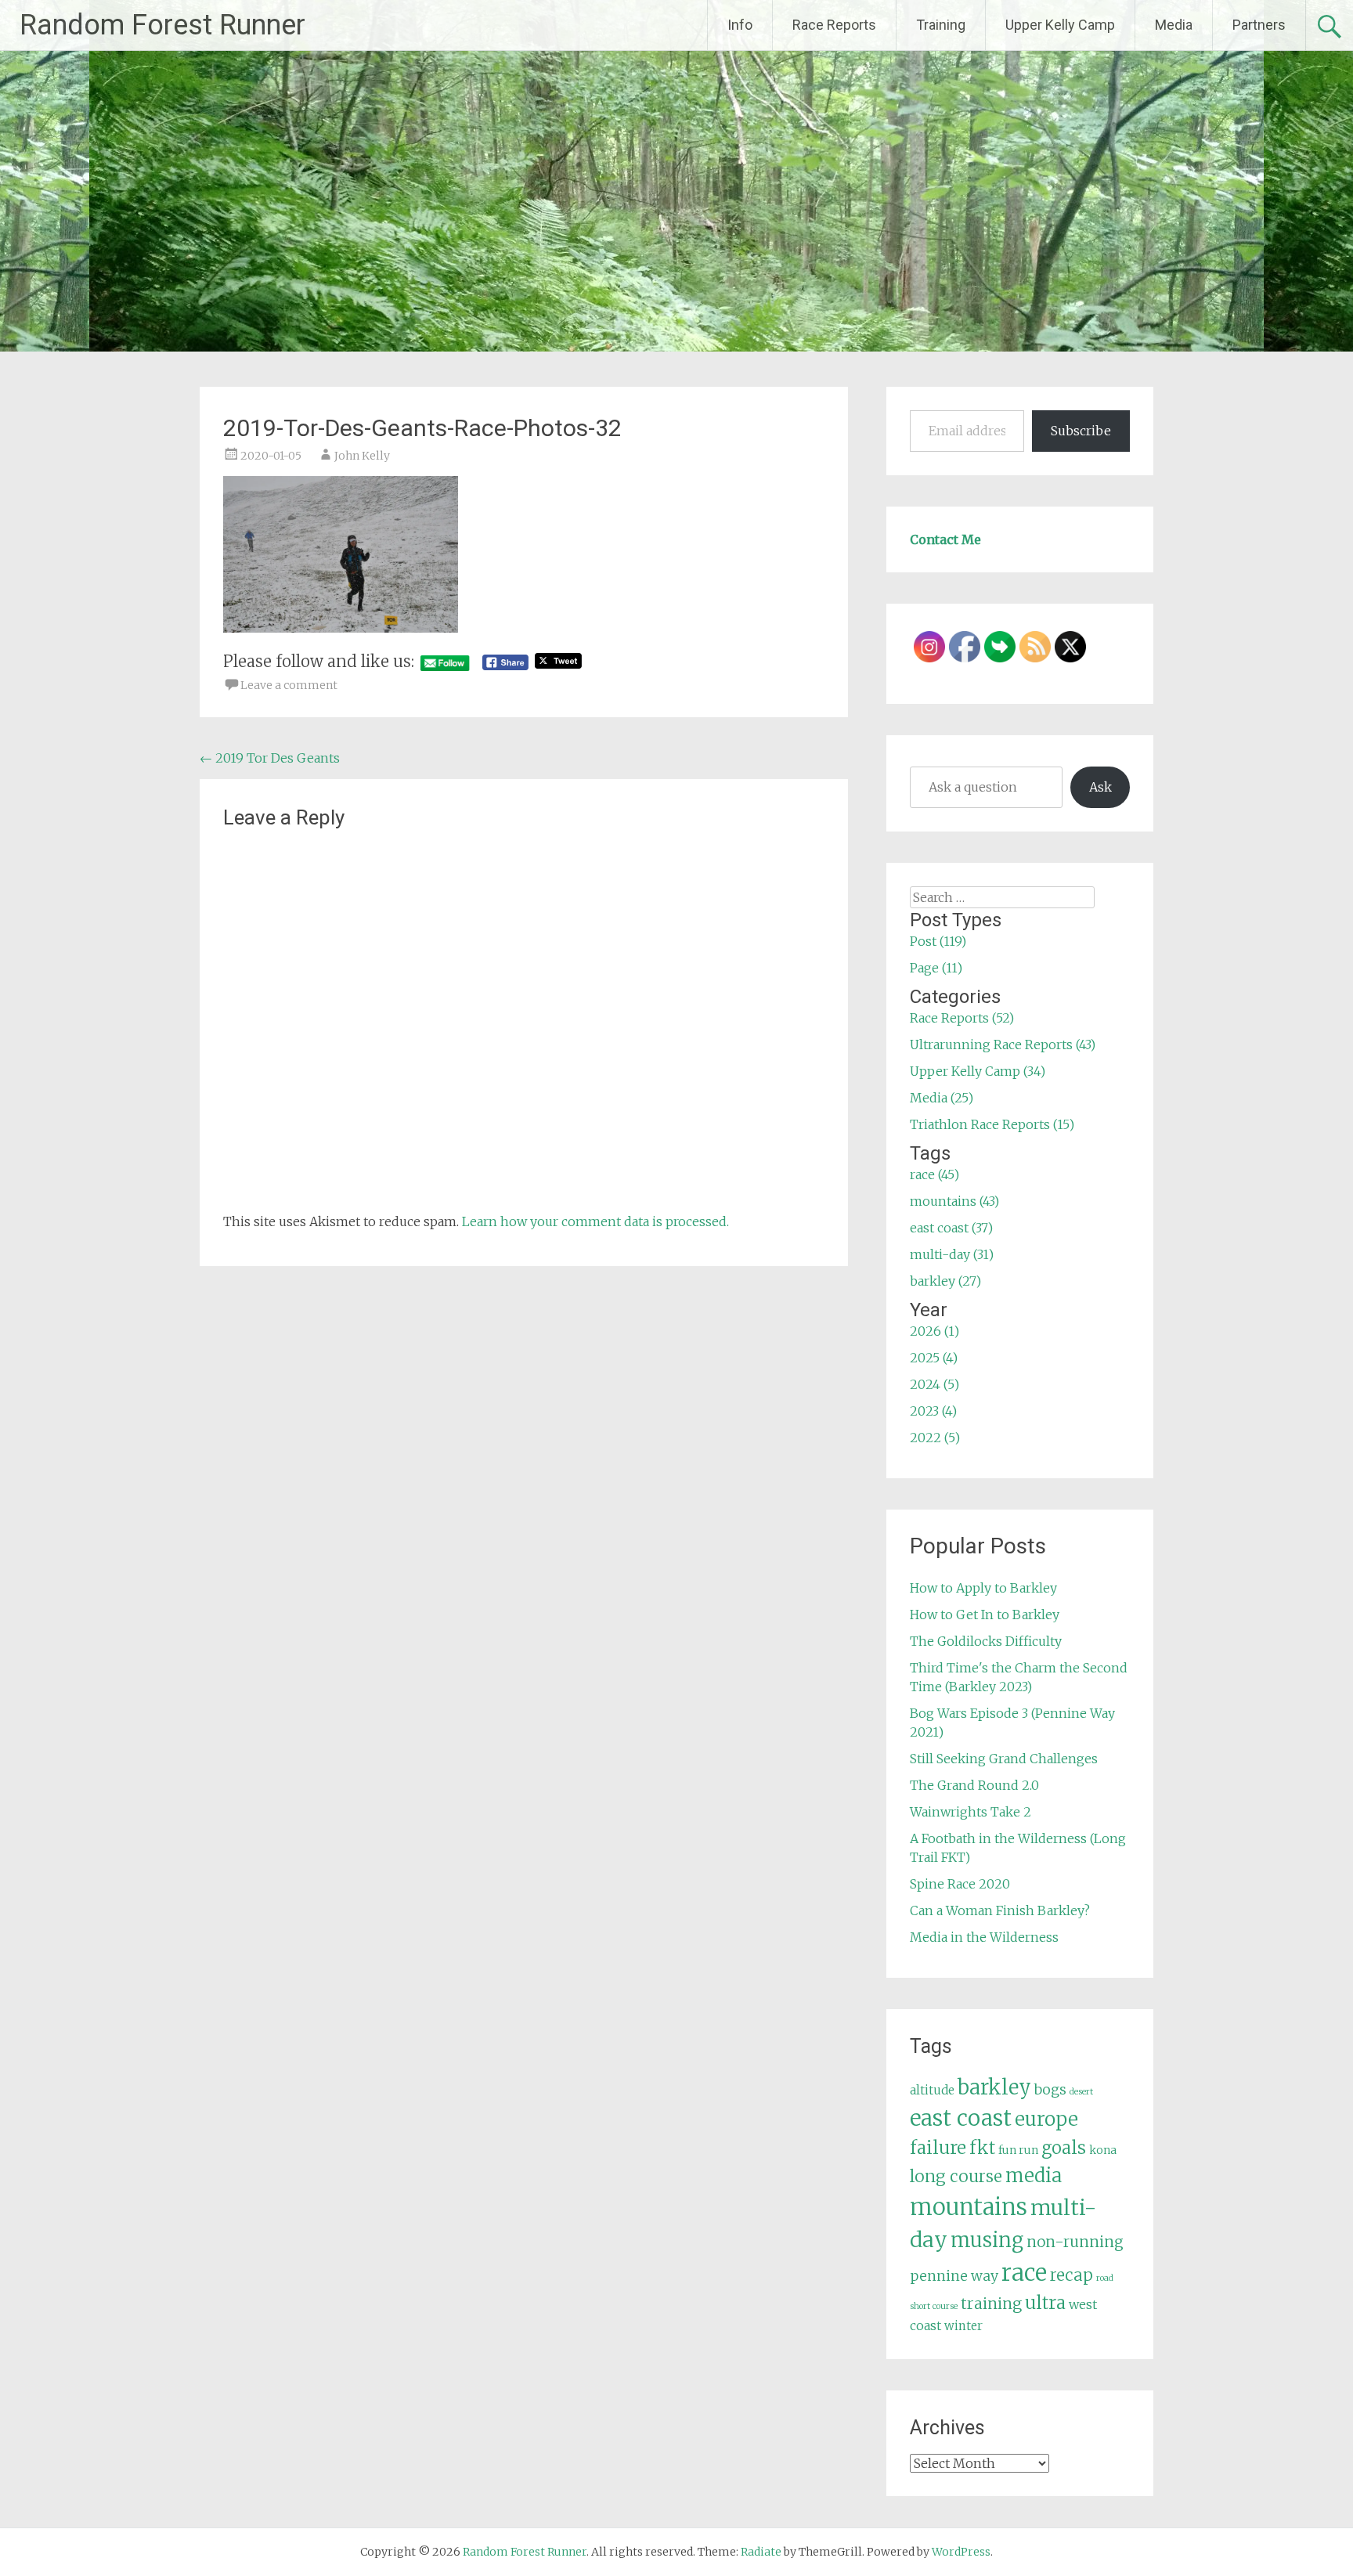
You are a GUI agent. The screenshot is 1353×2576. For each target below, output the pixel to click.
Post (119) (938, 941)
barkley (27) (945, 1281)
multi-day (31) (952, 1254)
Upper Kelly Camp (1060, 25)
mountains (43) (954, 1201)
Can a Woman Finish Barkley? (1000, 1910)
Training (941, 25)
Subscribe (1081, 431)
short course (934, 2306)
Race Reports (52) (962, 1018)
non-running (1075, 2242)
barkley (994, 2087)
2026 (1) (934, 1331)
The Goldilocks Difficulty (986, 1641)
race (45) (934, 1174)
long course (956, 2176)
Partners (1259, 25)
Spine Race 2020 (960, 1884)
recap (1072, 2275)
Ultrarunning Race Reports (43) (1003, 1044)
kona (1103, 2150)
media (1034, 2176)
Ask (1100, 787)
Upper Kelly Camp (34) (978, 1071)
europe (1046, 2119)
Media (1174, 25)
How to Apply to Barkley (983, 1588)
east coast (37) (951, 1228)
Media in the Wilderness (984, 1937)
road (1105, 2278)
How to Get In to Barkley (985, 1615)
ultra (1045, 2303)
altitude (932, 2090)
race (1024, 2273)
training (991, 2304)
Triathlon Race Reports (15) (992, 1124)
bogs (1050, 2090)
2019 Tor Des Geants (270, 758)
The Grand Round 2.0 (974, 1785)
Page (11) (936, 968)
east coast (961, 2118)
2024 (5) (934, 1384)
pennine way (954, 2276)
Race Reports (834, 25)
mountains (969, 2207)
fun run (1018, 2150)
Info (740, 25)
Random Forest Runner (162, 25)
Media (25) (942, 1098)
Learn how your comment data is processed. (595, 1221)
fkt (982, 2148)
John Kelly (362, 456)
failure (938, 2148)
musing (987, 2240)
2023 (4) (933, 1411)
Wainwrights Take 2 (971, 1812)
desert (1081, 2092)
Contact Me (945, 539)
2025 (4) (934, 1358)
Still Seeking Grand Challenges (1004, 1759)
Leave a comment (289, 685)
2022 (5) (935, 1438)
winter (963, 2326)
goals (1064, 2148)
